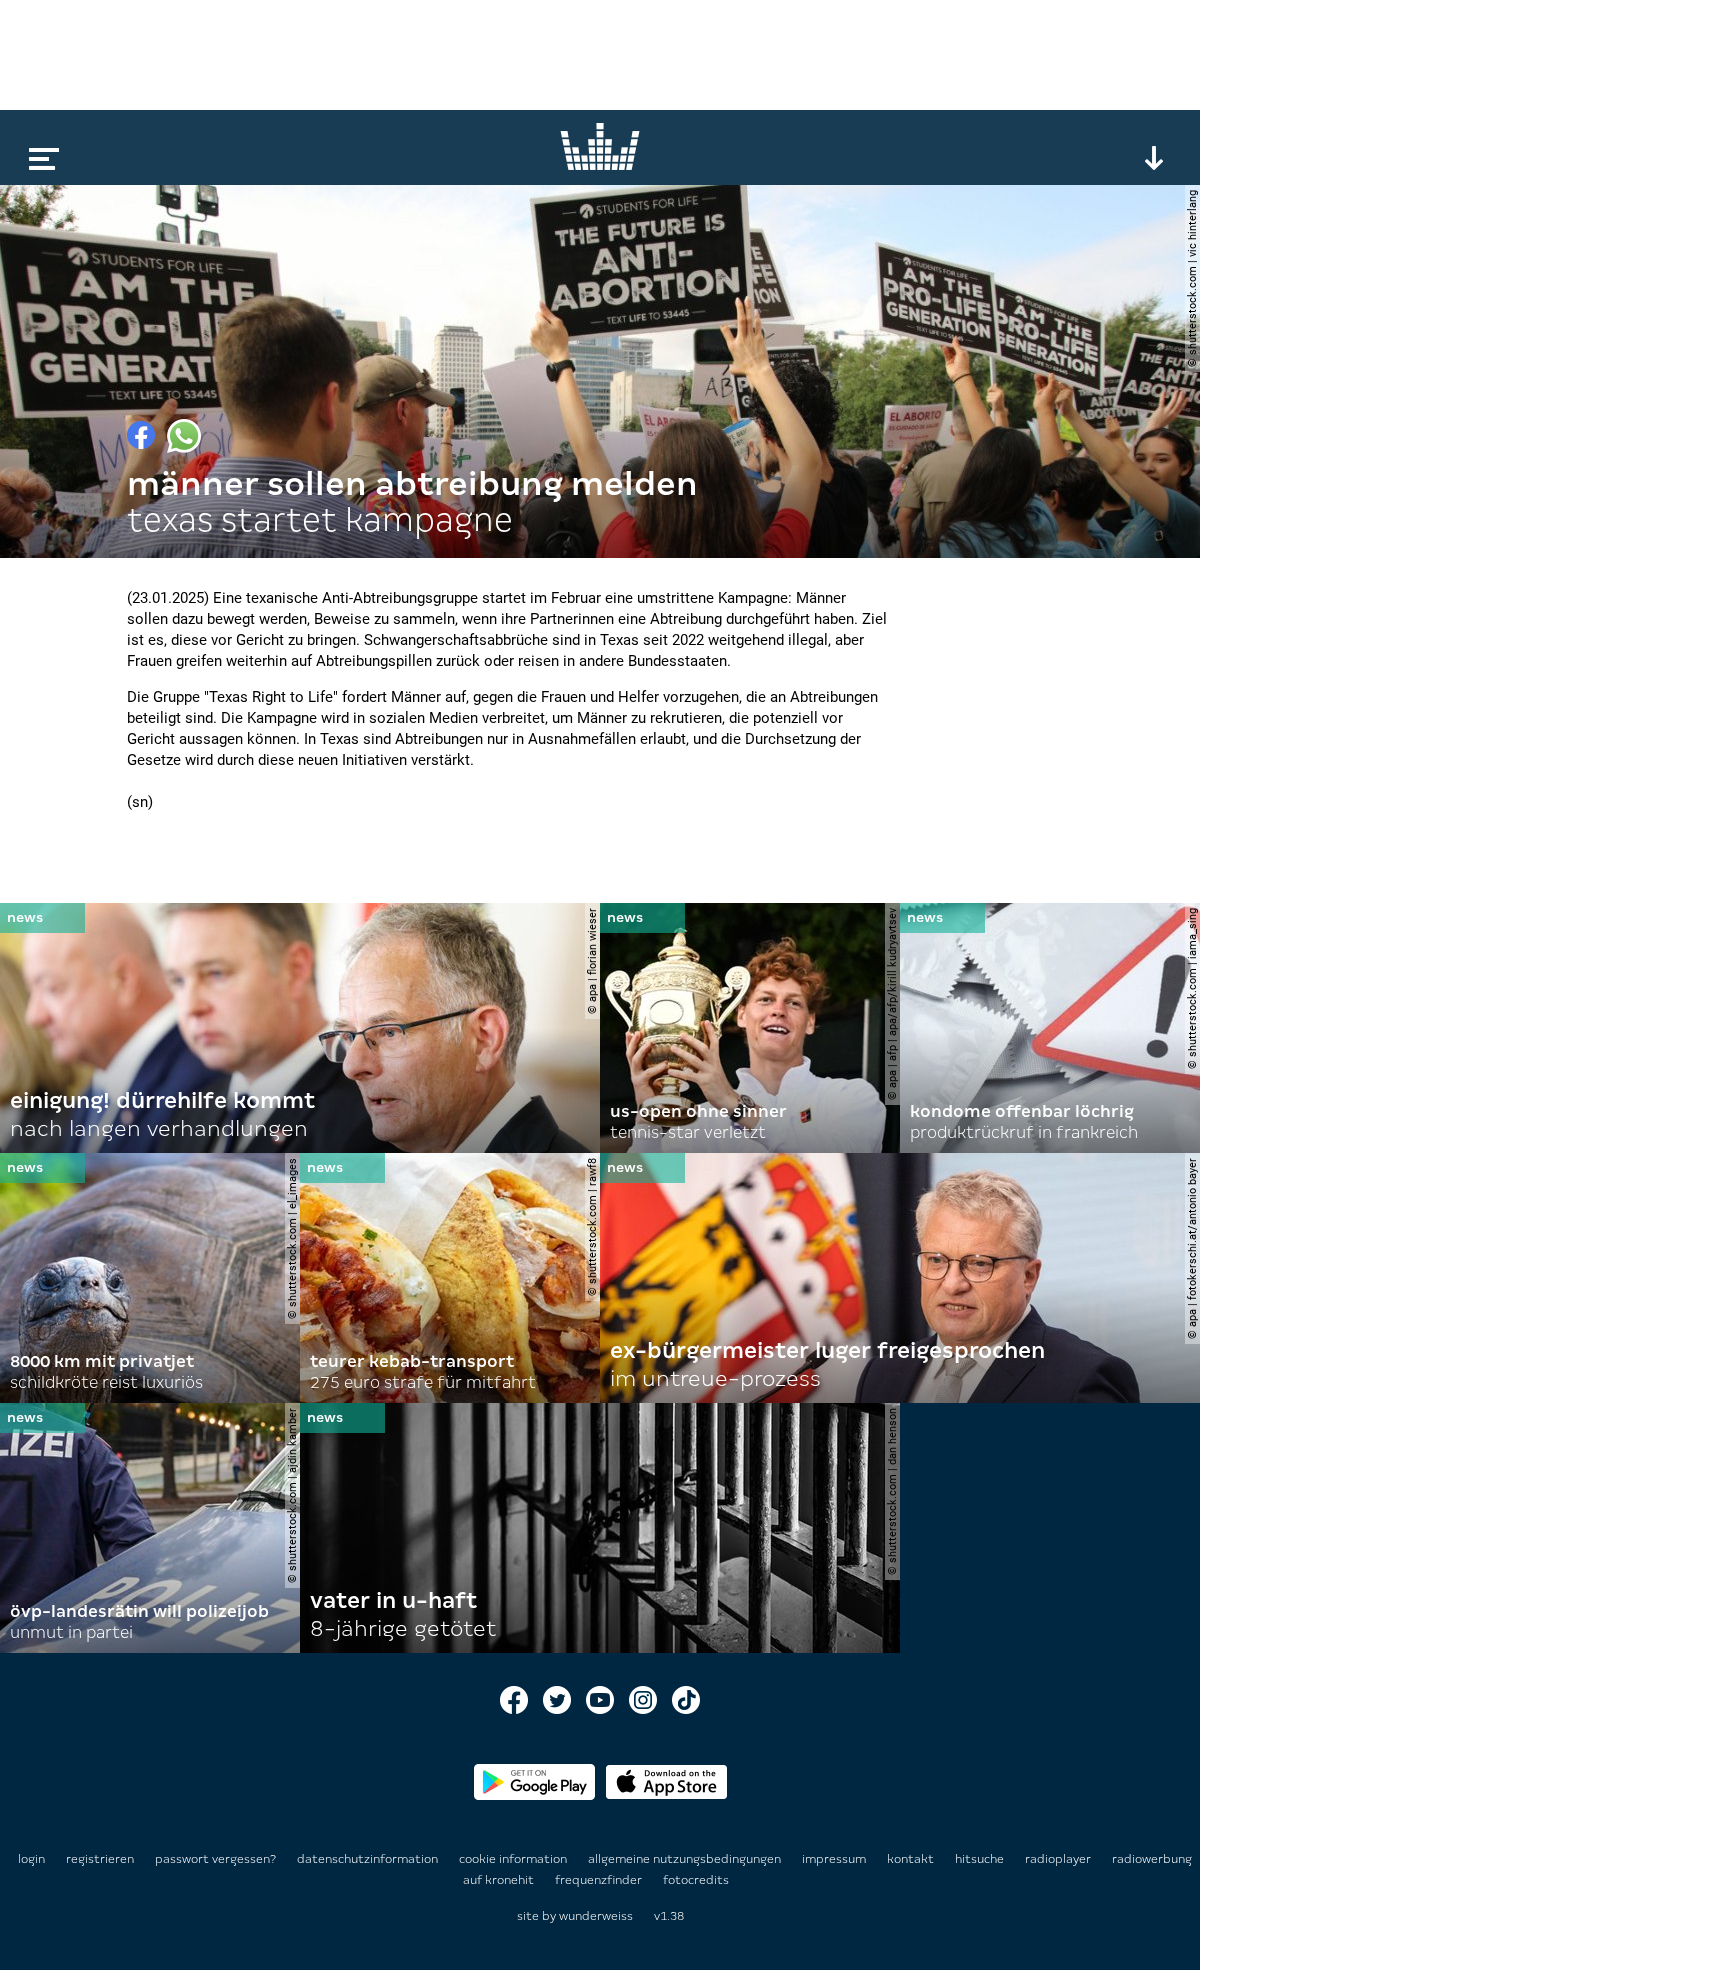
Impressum (835, 1859)
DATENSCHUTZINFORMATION (369, 1859)
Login (31, 1859)
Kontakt (912, 1859)
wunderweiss (596, 1916)
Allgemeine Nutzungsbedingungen (686, 1859)
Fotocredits (696, 1880)
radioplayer (1059, 1859)
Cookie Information (514, 1859)
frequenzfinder (600, 1880)
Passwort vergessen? (215, 1859)
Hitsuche (981, 1859)
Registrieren (100, 1859)
